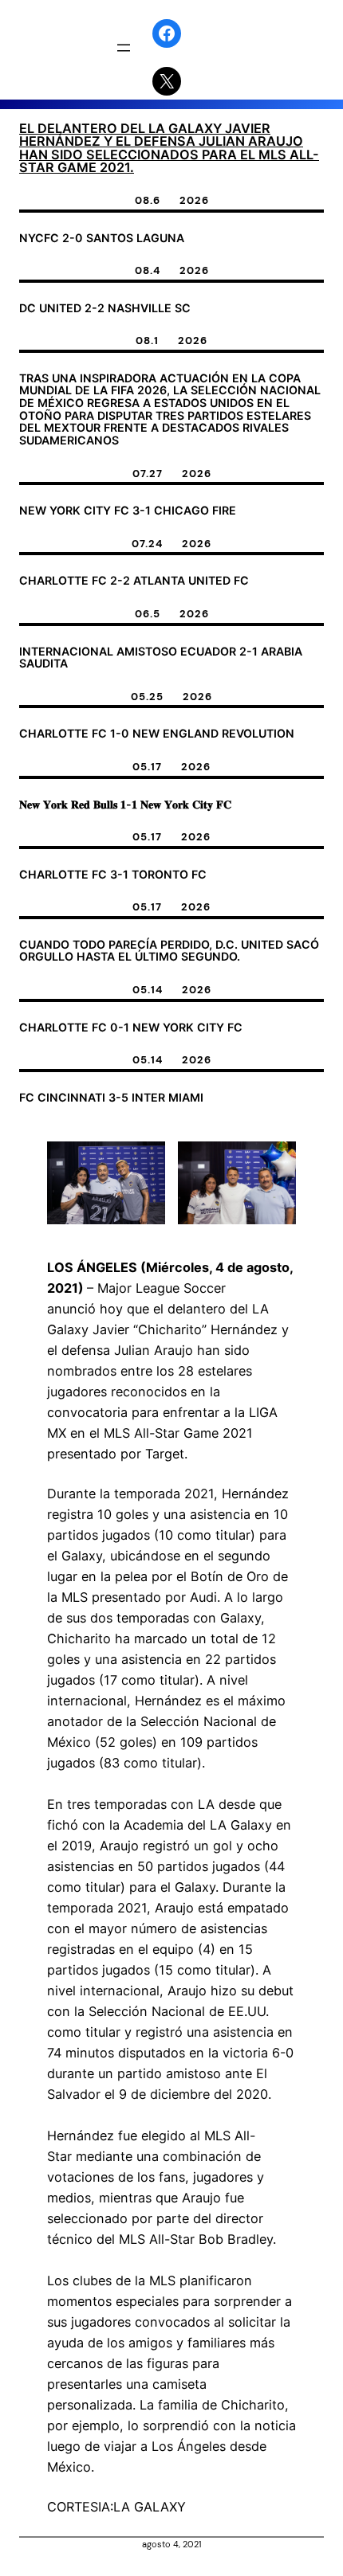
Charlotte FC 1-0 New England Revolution (157, 734)
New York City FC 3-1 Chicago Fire (128, 511)
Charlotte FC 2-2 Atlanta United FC (134, 581)
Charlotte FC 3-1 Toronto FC (113, 875)
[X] (167, 81)
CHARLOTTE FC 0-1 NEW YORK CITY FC (131, 1028)
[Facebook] (167, 33)
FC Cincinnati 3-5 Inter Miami (111, 1098)
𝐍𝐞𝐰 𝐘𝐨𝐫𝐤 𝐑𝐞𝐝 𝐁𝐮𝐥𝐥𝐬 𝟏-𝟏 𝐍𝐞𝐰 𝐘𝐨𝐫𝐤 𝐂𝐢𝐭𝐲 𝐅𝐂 (125, 805)
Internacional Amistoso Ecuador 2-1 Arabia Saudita (161, 658)
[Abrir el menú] (124, 48)
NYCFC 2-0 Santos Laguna (102, 238)
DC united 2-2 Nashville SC (105, 308)
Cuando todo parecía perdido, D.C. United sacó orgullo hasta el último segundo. (169, 951)
